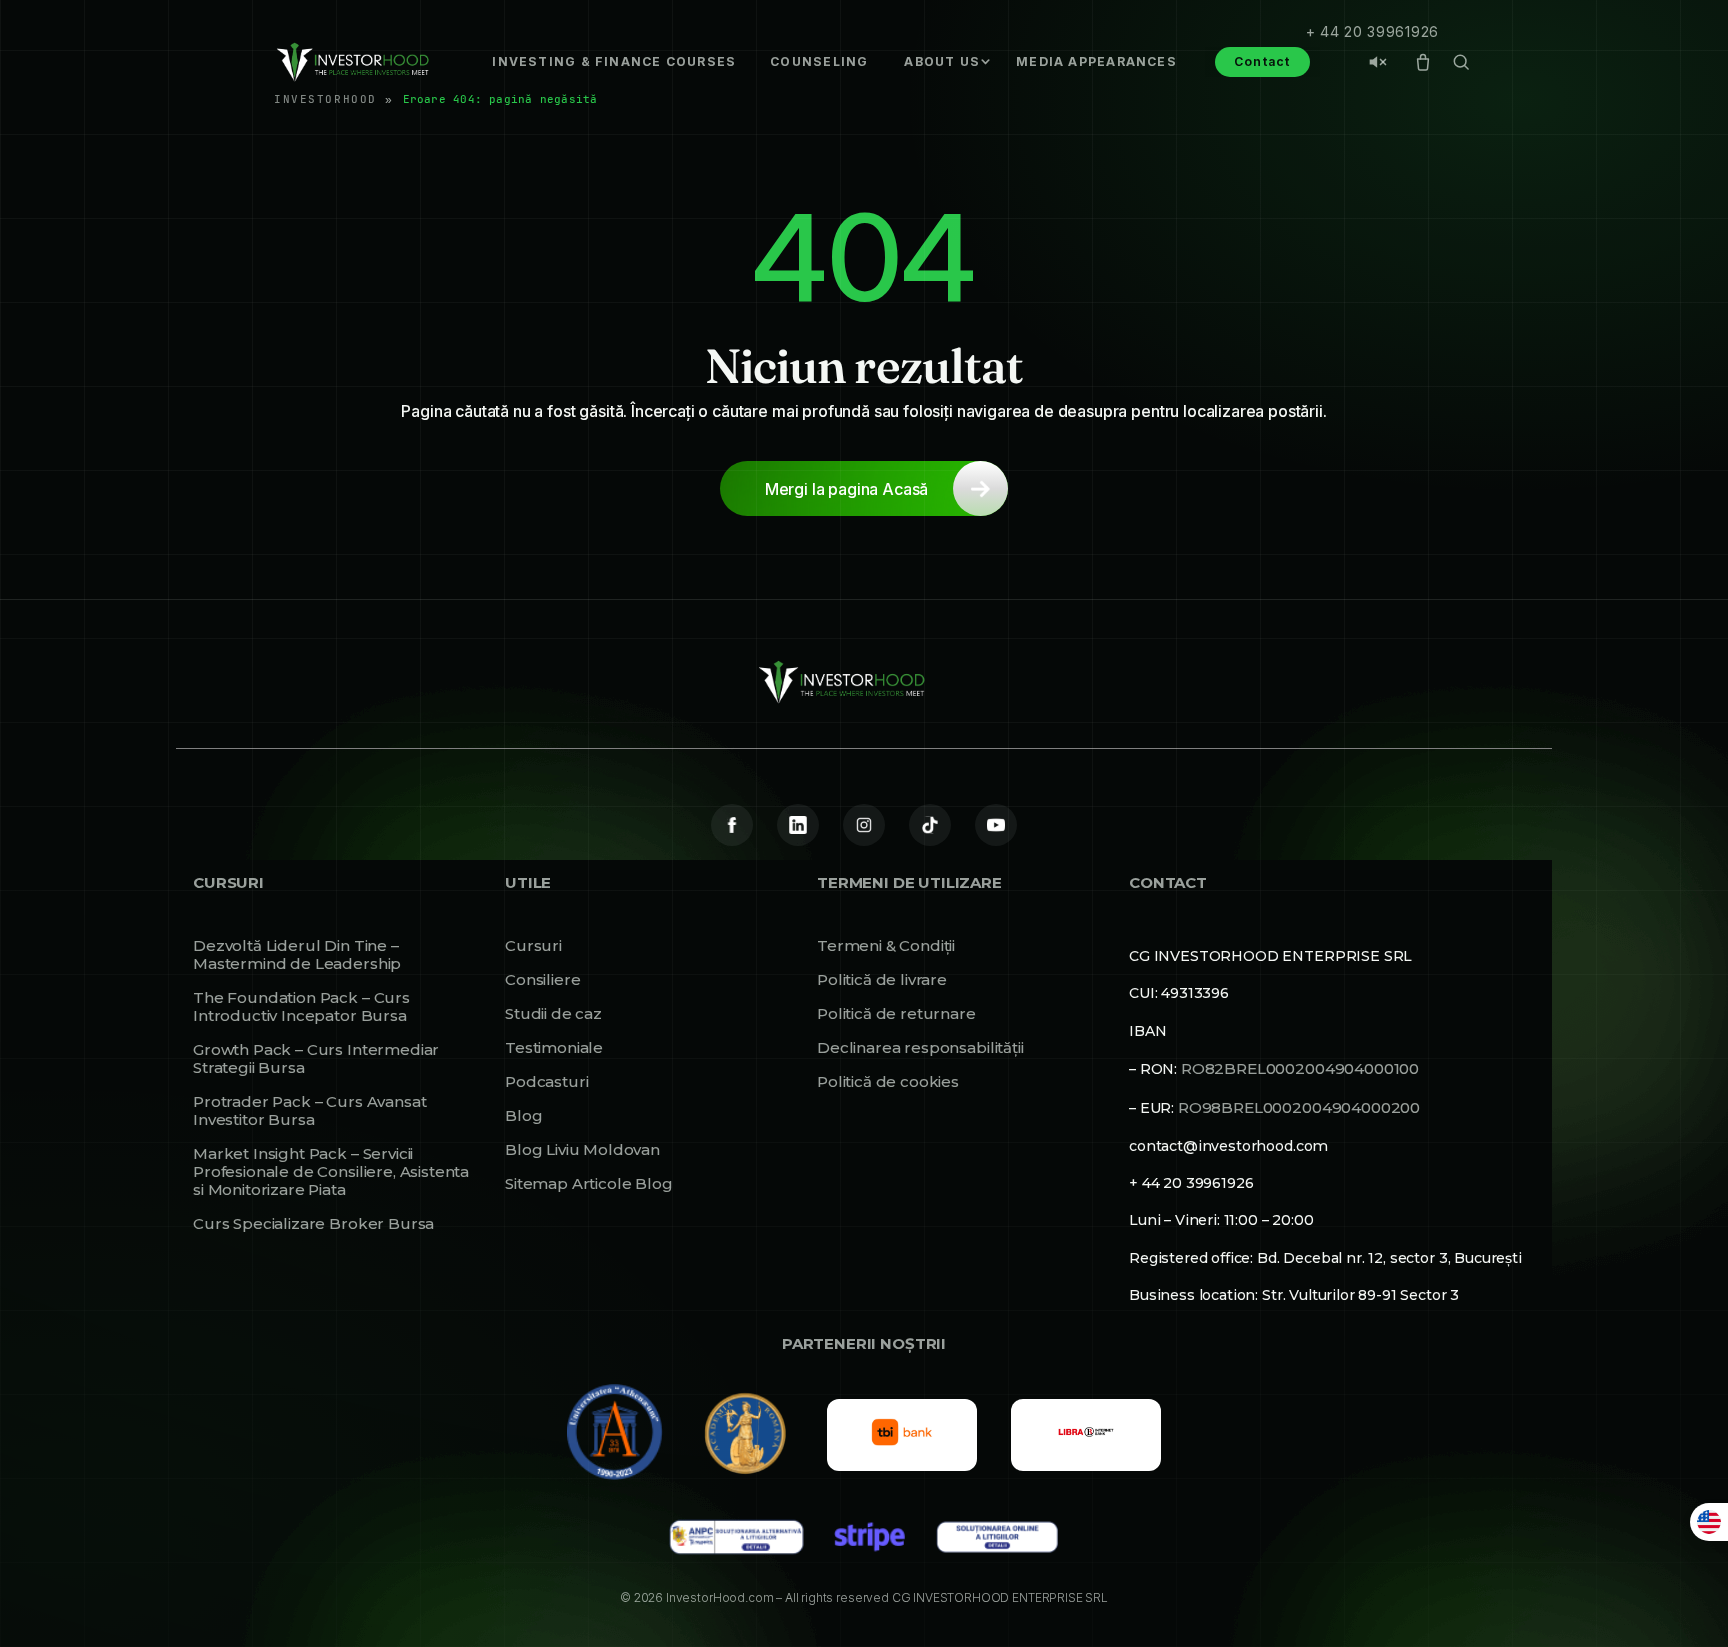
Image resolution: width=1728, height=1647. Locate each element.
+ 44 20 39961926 (1372, 31)
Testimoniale (554, 1048)
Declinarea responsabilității (920, 1048)
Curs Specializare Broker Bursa (313, 1224)
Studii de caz (553, 1014)
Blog (523, 1116)
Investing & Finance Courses (614, 62)
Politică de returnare (896, 1014)
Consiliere (542, 980)
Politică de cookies (888, 1082)
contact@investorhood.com (1228, 1146)
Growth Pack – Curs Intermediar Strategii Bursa (316, 1059)
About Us (942, 62)
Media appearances (1096, 62)
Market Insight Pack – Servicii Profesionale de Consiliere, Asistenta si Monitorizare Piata (331, 1172)
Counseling (819, 62)
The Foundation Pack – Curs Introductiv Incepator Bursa (301, 1007)
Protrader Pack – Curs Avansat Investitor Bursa (309, 1111)
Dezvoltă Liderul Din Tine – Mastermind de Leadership (297, 955)
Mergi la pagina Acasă (847, 489)
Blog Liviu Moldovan (582, 1150)
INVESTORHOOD (325, 99)
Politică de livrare (882, 980)
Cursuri (533, 946)
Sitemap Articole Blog (589, 1184)
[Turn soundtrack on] (1378, 62)
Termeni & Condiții (886, 946)
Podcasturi (546, 1082)
